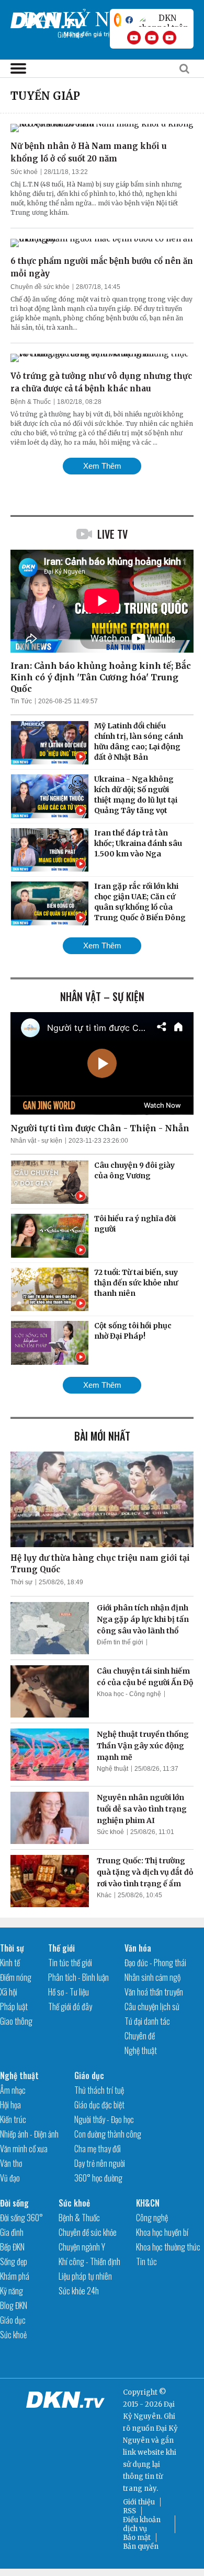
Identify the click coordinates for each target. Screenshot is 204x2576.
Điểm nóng (16, 1977)
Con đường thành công (108, 2134)
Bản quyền (141, 2546)
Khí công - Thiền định (89, 2261)
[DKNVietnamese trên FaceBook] (129, 20)
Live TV (112, 534)
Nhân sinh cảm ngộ (152, 1977)
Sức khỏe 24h (79, 2291)
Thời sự (21, 1582)
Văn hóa (138, 1948)
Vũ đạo (10, 2178)
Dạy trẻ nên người (100, 2163)
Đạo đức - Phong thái (155, 1963)
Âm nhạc (13, 2090)
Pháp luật (14, 2006)
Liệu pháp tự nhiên (85, 2276)
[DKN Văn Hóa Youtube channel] (169, 38)
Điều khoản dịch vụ (142, 2524)
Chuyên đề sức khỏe (40, 287)
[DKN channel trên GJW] (163, 20)
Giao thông (16, 2021)
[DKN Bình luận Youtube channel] (152, 38)
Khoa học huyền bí (162, 2232)
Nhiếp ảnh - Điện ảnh (29, 2134)
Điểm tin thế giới (120, 1642)
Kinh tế (10, 1963)
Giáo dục (89, 2075)
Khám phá (15, 2276)
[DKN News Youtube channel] (134, 38)
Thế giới (61, 1948)
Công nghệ (152, 2218)
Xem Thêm (102, 466)
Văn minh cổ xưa (24, 2149)
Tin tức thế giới (70, 1963)
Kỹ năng (12, 2291)
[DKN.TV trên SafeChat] (118, 20)
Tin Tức (21, 701)
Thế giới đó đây (70, 2006)
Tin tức (146, 2261)
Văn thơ (11, 2163)
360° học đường (98, 2178)
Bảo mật (137, 2538)
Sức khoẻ (24, 172)
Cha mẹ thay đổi (98, 2149)
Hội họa (10, 2105)
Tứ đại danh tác (147, 2021)
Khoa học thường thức (168, 2247)
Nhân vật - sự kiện (36, 1141)
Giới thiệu (139, 2502)
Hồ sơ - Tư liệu (69, 1992)
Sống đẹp (14, 2261)
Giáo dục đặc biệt (99, 2105)
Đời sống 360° (21, 2218)
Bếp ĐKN (12, 2247)
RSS (129, 2511)
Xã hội (9, 1992)
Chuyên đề (140, 2036)
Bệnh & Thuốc (31, 402)
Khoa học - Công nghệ (129, 1694)
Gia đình (12, 2232)
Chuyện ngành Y (82, 2247)
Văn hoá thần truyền (154, 1992)
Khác (104, 1895)
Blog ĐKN (14, 2305)
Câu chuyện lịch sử (152, 2006)
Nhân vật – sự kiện (102, 996)
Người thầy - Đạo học (104, 2119)
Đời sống (14, 2203)
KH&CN (148, 2203)
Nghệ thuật (112, 1769)
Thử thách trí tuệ (99, 2090)
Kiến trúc (13, 2119)
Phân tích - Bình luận (78, 1977)
